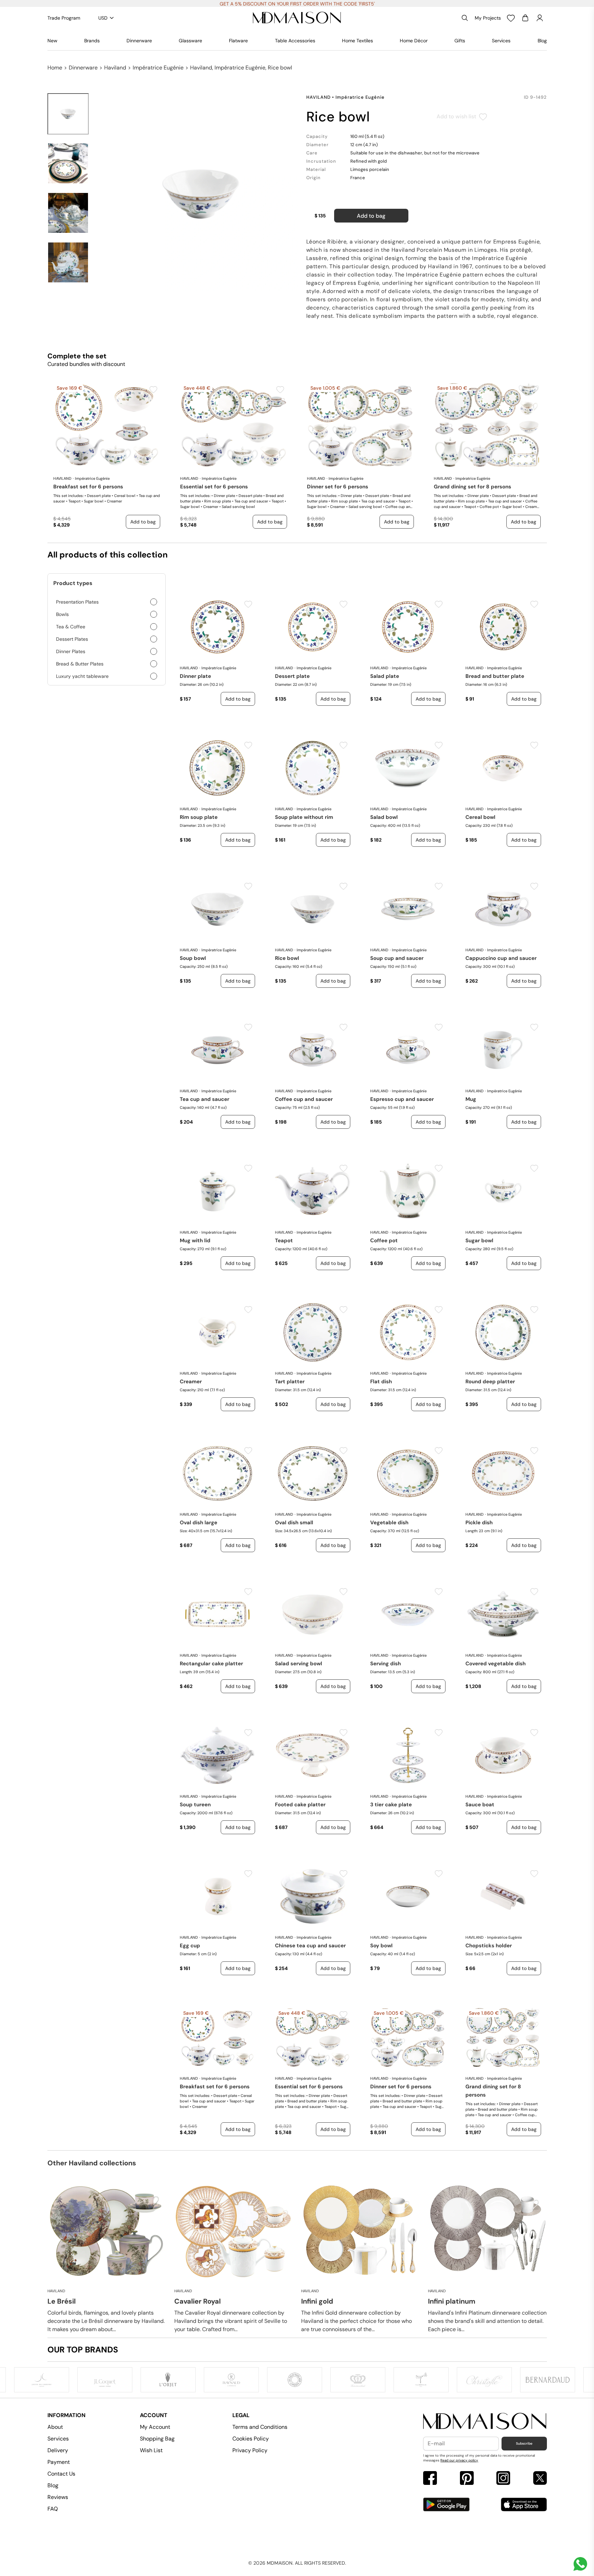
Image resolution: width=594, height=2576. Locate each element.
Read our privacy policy (459, 2460)
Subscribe (524, 2443)
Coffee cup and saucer (304, 1099)
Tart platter (290, 1382)
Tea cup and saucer (205, 1099)
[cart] (525, 18)
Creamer (191, 1382)
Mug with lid (195, 1241)
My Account (155, 2427)
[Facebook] (430, 2479)
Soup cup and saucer (397, 958)
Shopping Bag (157, 2439)
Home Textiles (357, 41)
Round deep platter (490, 1382)
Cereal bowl (480, 817)
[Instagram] (503, 2479)
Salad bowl (384, 817)
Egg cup (190, 1946)
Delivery (58, 2450)
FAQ (53, 2509)
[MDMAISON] (297, 18)
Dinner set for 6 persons (338, 487)
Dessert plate (292, 676)
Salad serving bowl (299, 1664)
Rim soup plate (199, 817)
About (55, 2427)
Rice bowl (287, 958)
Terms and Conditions (260, 2427)
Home (55, 68)
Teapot (284, 1241)
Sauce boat (480, 1805)
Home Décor (414, 41)
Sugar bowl (479, 1241)
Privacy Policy (250, 2450)
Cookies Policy (251, 2439)
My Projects (488, 18)
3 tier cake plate (391, 1805)
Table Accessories (295, 41)
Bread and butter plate (495, 676)
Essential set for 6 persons (214, 487)
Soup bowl (193, 958)
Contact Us (61, 2474)
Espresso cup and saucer (402, 1099)
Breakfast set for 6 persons (88, 487)
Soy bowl (381, 1946)
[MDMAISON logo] (485, 2421)
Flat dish (381, 1382)
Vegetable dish (389, 1523)
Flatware (238, 41)
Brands (92, 41)
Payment (59, 2462)
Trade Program (64, 18)
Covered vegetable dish (496, 1664)
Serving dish (386, 1664)
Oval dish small (294, 1523)
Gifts (460, 41)
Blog (542, 41)
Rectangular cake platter (211, 1664)
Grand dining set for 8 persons (472, 487)
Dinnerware (139, 41)
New (52, 41)
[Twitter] (540, 2479)
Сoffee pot (384, 1241)
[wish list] (511, 18)
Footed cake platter (300, 1805)
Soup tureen (195, 1805)
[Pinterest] (467, 2479)
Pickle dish (479, 1523)
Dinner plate (195, 676)
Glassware (190, 41)
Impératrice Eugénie (158, 68)
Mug (471, 1099)
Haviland (115, 68)
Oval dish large (199, 1523)
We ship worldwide (297, 4)
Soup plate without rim (304, 817)
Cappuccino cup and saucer (501, 958)
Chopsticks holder (489, 1946)
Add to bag (371, 216)
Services (501, 41)
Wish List (151, 2450)
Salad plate (385, 676)
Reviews (58, 2497)
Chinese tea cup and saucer (310, 1946)
